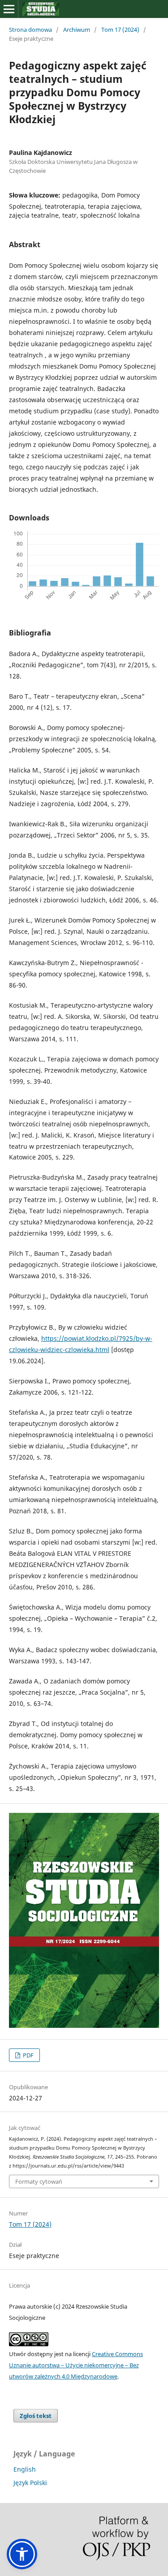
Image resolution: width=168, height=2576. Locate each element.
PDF (28, 2055)
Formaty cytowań (39, 2181)
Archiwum (77, 30)
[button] (22, 2554)
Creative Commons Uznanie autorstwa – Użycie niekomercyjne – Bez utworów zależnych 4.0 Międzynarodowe (76, 2365)
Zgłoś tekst (36, 2416)
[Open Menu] (9, 9)
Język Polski (30, 2483)
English (25, 2469)
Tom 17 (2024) (120, 30)
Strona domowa (30, 30)
